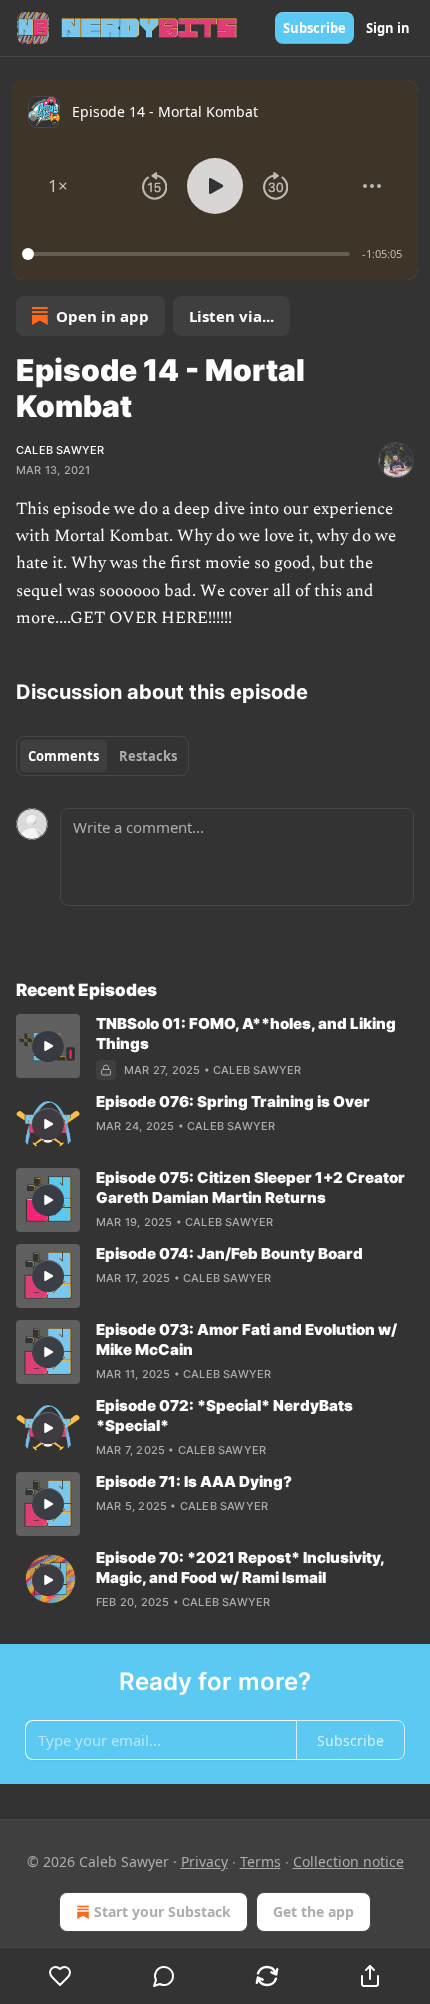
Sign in (388, 28)
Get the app (313, 1911)
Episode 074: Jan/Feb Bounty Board (229, 1253)
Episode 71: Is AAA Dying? (194, 1481)
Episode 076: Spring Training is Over (233, 1101)
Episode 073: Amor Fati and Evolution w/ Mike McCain (246, 1339)
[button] (58, 186)
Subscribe (314, 28)
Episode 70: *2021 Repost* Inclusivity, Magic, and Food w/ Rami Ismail (240, 1567)
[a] (48, 1046)
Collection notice (348, 1861)
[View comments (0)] (163, 1976)
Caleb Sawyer (60, 450)
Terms (260, 1861)
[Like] (60, 1976)
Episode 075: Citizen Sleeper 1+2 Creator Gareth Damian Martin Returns (250, 1187)
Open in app (102, 316)
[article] (215, 1047)
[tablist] (102, 756)
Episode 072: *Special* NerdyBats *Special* (224, 1415)
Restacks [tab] (148, 756)
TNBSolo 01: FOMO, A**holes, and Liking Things (246, 1033)
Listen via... (231, 316)
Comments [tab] (63, 756)
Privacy (204, 1861)
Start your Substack (162, 1911)
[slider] (189, 254)
